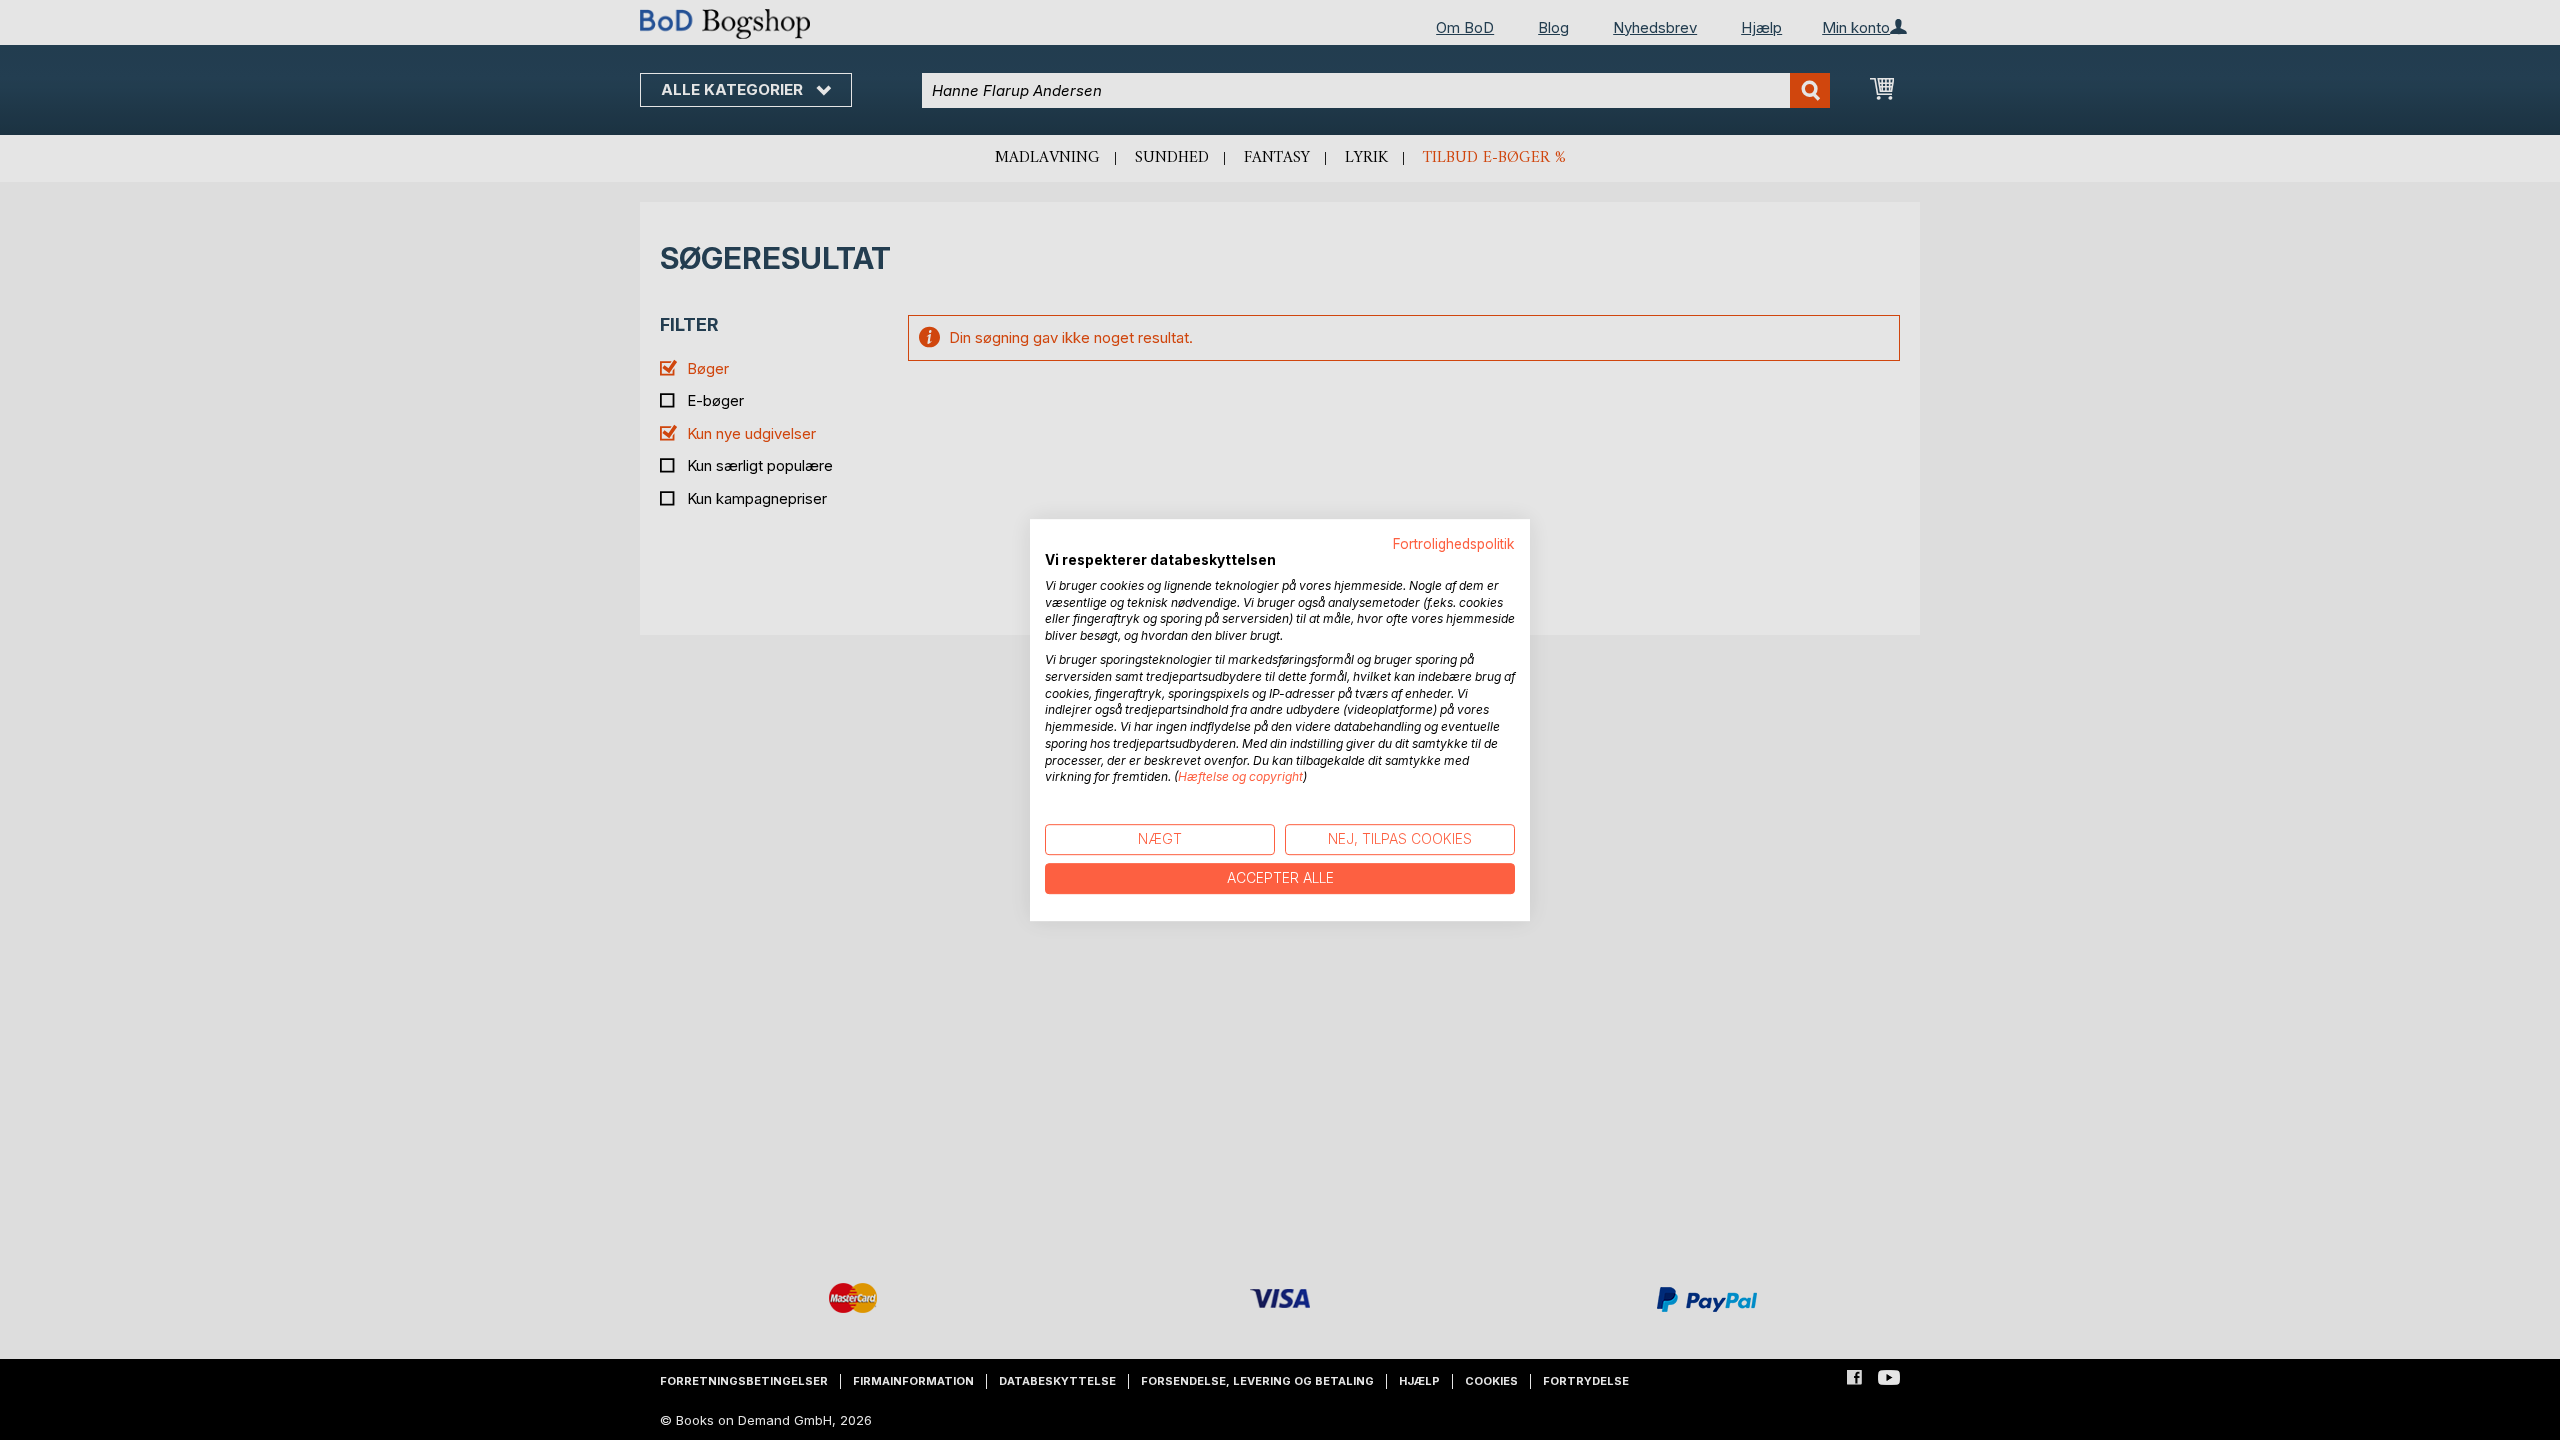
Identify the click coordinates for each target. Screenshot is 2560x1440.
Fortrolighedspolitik (1454, 544)
